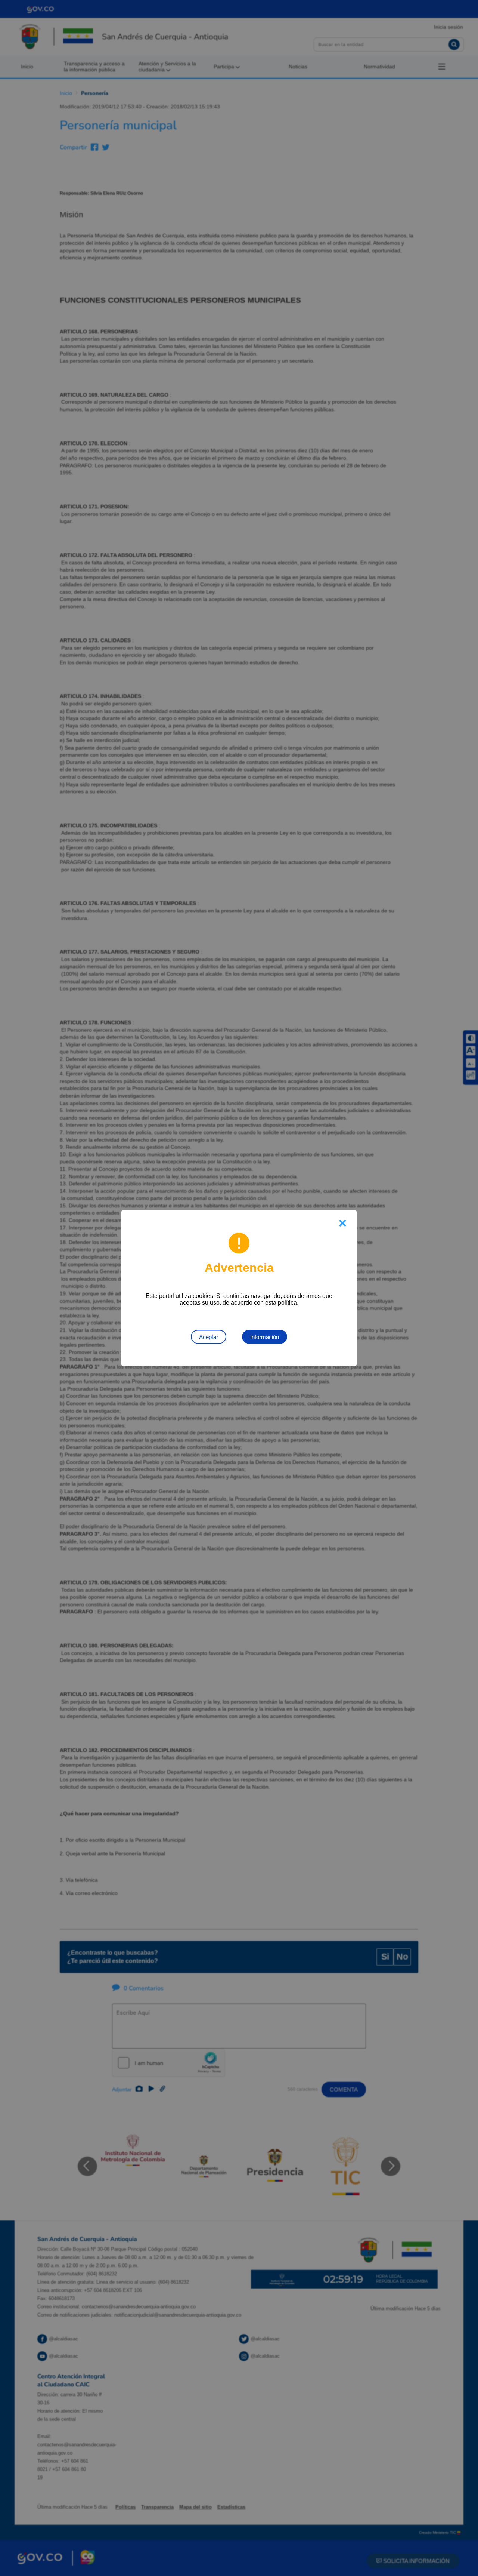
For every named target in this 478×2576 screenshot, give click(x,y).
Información (265, 1337)
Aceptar (209, 1337)
